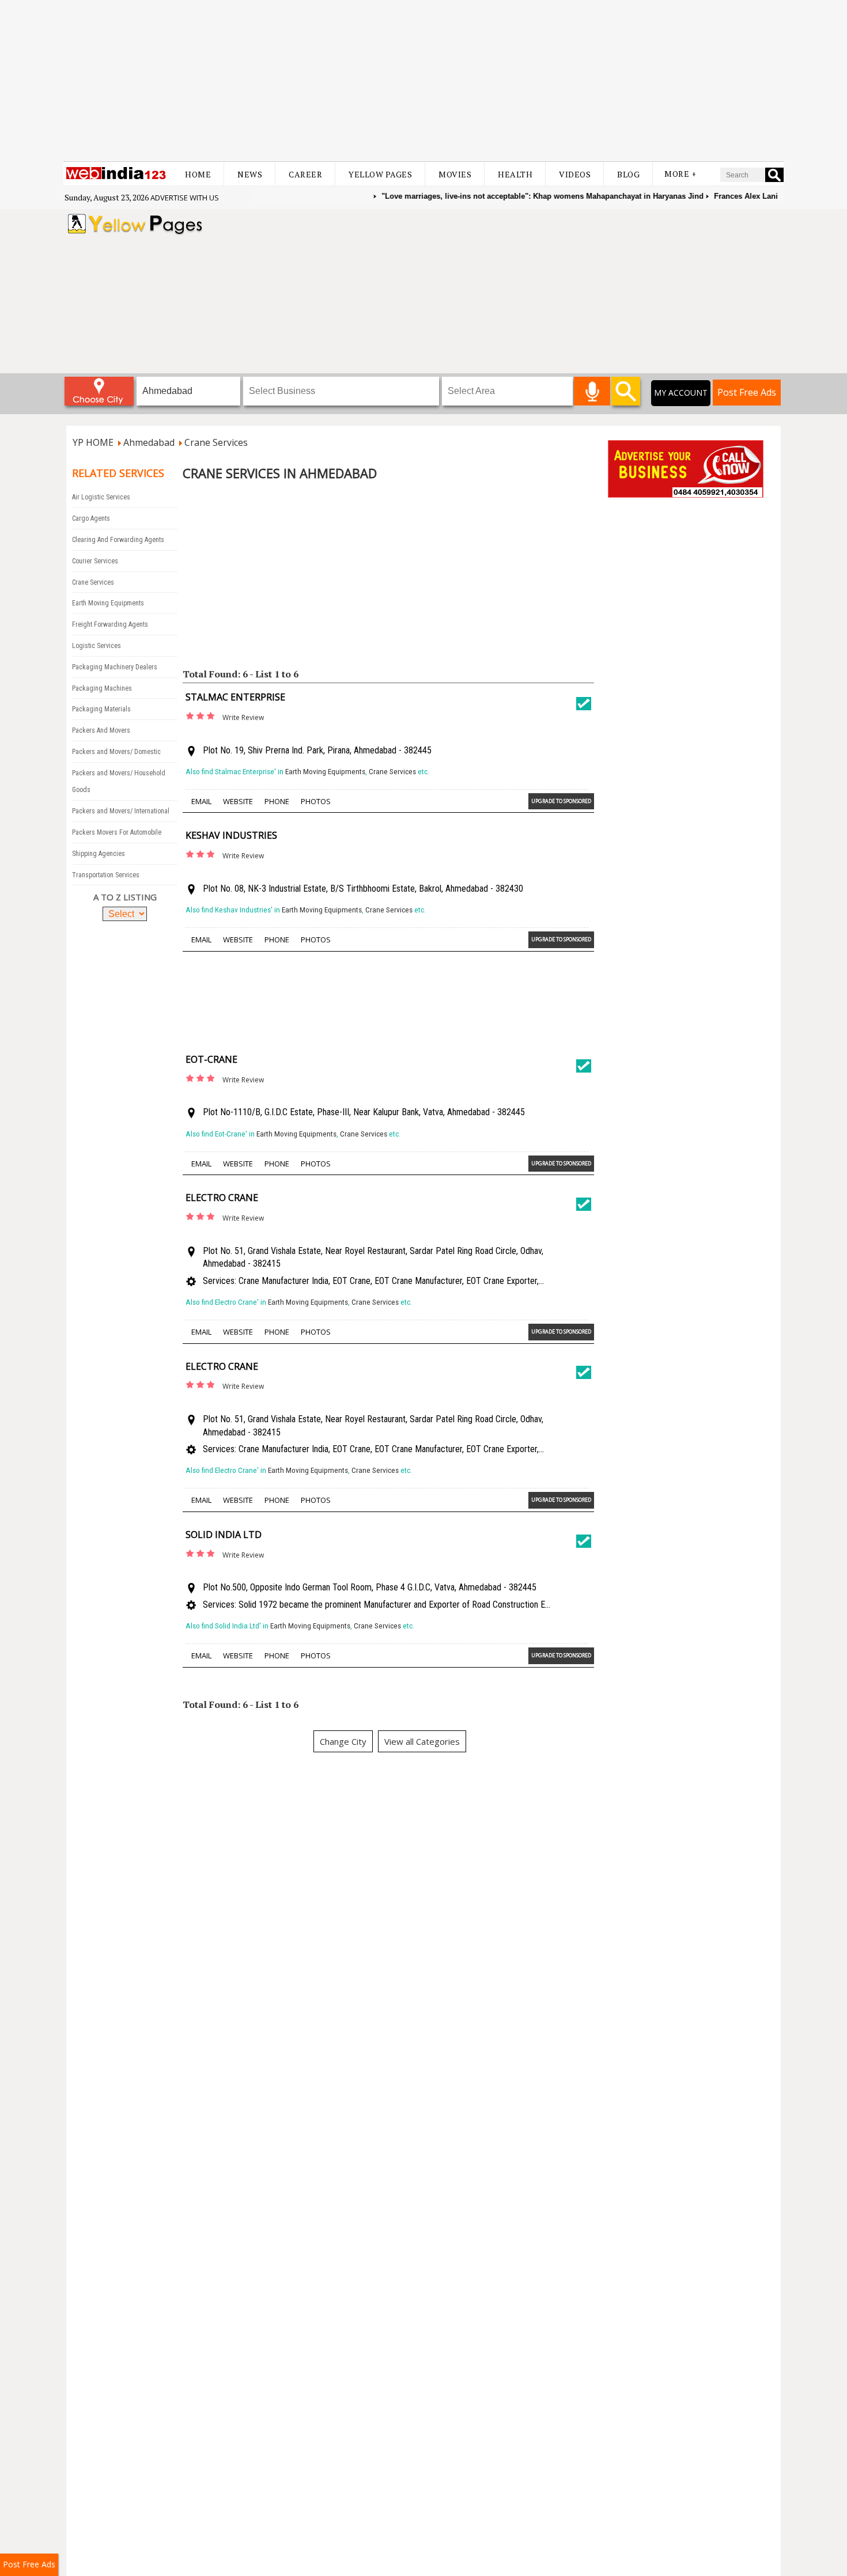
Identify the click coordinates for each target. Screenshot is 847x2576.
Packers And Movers (101, 730)
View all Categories (422, 1741)
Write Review (243, 717)
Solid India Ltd (224, 1535)
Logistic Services (97, 646)
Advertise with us (185, 198)
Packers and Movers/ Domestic (116, 752)
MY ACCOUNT (681, 393)
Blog (628, 174)
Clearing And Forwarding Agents (118, 540)
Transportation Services (106, 875)
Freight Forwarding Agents (110, 624)
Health (515, 174)
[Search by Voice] (592, 391)
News (250, 174)
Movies (455, 174)
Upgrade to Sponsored (561, 801)
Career (305, 174)
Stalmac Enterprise (235, 697)
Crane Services (93, 582)
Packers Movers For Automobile (117, 832)
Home (198, 174)
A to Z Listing (125, 897)
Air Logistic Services (101, 497)
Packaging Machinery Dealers (115, 667)
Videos (575, 174)
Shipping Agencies (99, 854)
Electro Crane (222, 1198)
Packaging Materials (101, 709)
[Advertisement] (423, 81)
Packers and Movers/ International (121, 811)
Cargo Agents (91, 518)
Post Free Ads (747, 392)
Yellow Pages (380, 174)
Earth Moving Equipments (108, 603)
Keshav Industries (231, 835)
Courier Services (95, 561)
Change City (343, 1741)
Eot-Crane (211, 1059)
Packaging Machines (102, 688)
